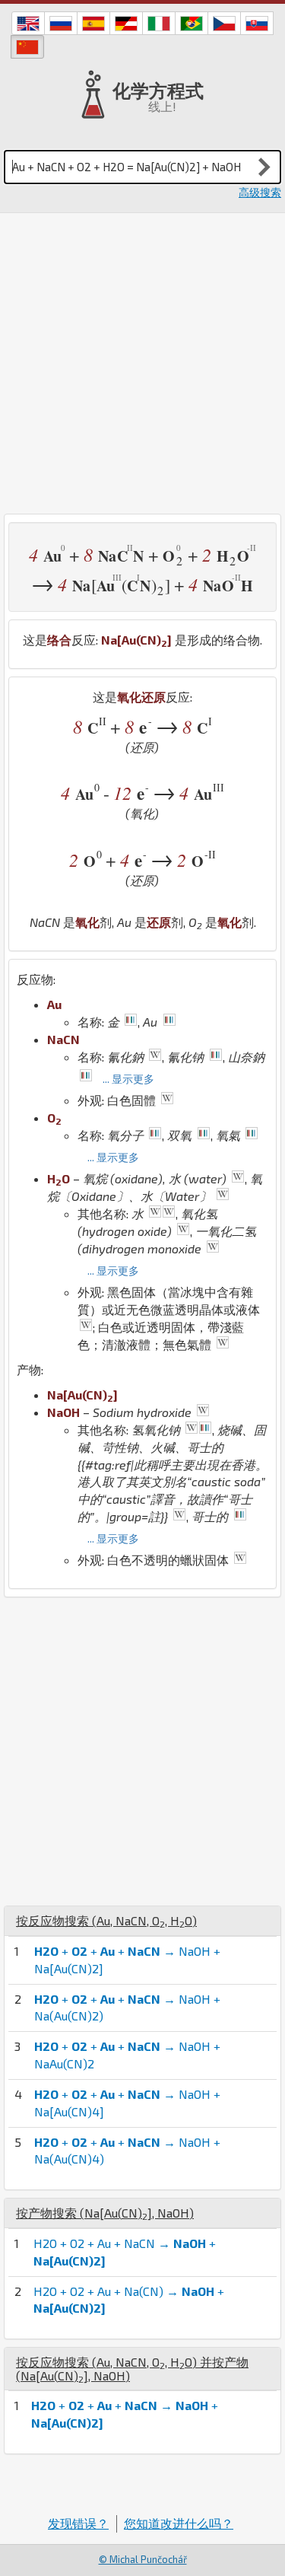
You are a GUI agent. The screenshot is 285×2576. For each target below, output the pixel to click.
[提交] (264, 167)
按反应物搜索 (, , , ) (106, 1920)
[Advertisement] (142, 363)
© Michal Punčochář (143, 2559)
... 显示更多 (128, 1079)
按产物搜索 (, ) (105, 2213)
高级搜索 (260, 192)
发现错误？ (78, 2523)
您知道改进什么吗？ (179, 2523)
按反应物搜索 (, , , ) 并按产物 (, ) (132, 2369)
